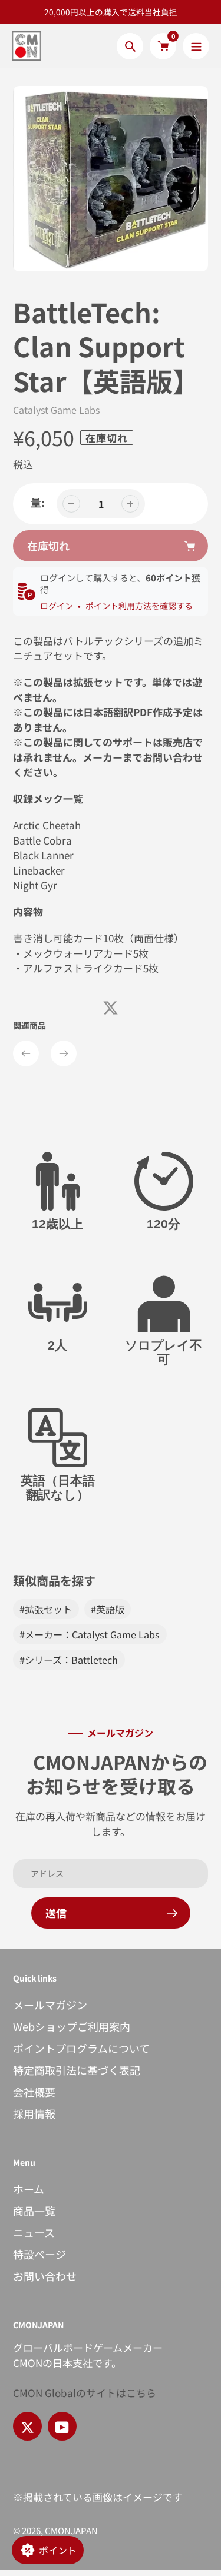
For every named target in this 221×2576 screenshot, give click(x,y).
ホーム (29, 2189)
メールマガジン (50, 2005)
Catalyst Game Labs (56, 410)
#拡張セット (46, 1609)
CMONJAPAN (71, 2530)
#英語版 (108, 1609)
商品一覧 (34, 2211)
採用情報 (34, 2113)
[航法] (196, 46)
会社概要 (34, 2092)
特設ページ (39, 2254)
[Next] (64, 1053)
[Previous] (26, 1053)
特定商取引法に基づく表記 (77, 2070)
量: (38, 502)
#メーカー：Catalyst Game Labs (90, 1634)
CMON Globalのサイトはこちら (85, 2393)
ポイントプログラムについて (81, 2048)
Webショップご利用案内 (72, 2026)
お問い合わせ (45, 2276)
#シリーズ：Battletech (69, 1660)
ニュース (34, 2232)
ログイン (57, 606)
